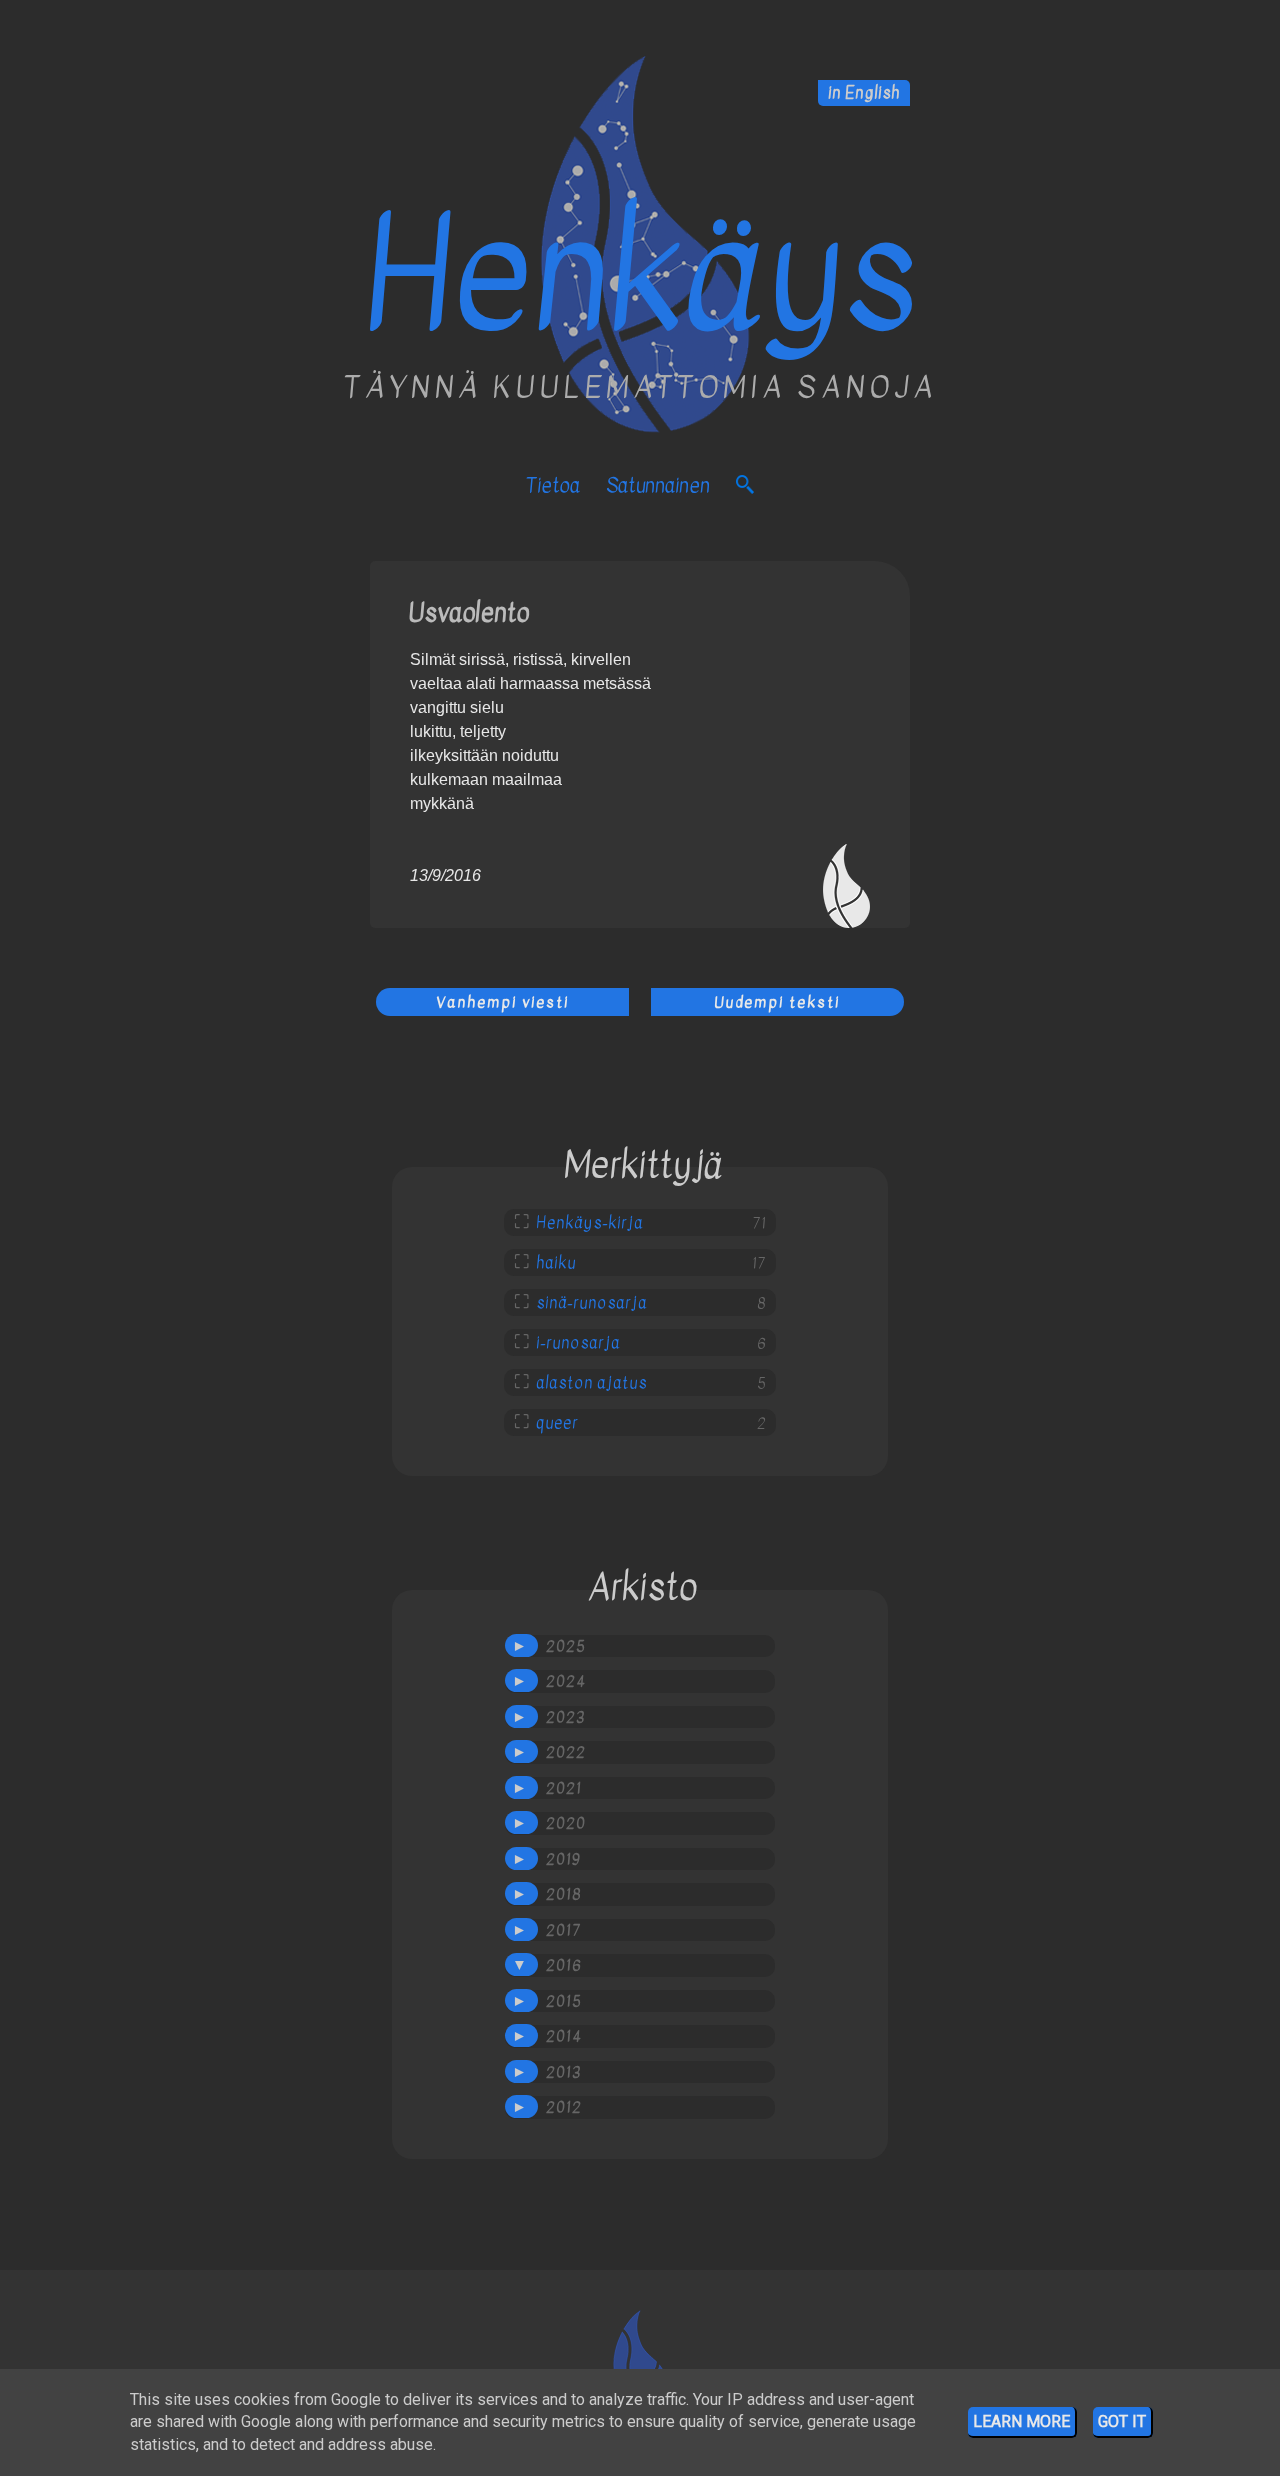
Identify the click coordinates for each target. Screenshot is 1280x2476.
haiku (556, 1263)
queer (557, 1423)
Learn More (1021, 2421)
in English (864, 93)
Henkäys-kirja (589, 1223)
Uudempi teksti (777, 1002)
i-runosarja (578, 1343)
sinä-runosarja (591, 1303)
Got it (1122, 2421)
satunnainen (658, 485)
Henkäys (640, 276)
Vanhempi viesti (502, 1002)
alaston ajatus (591, 1383)
